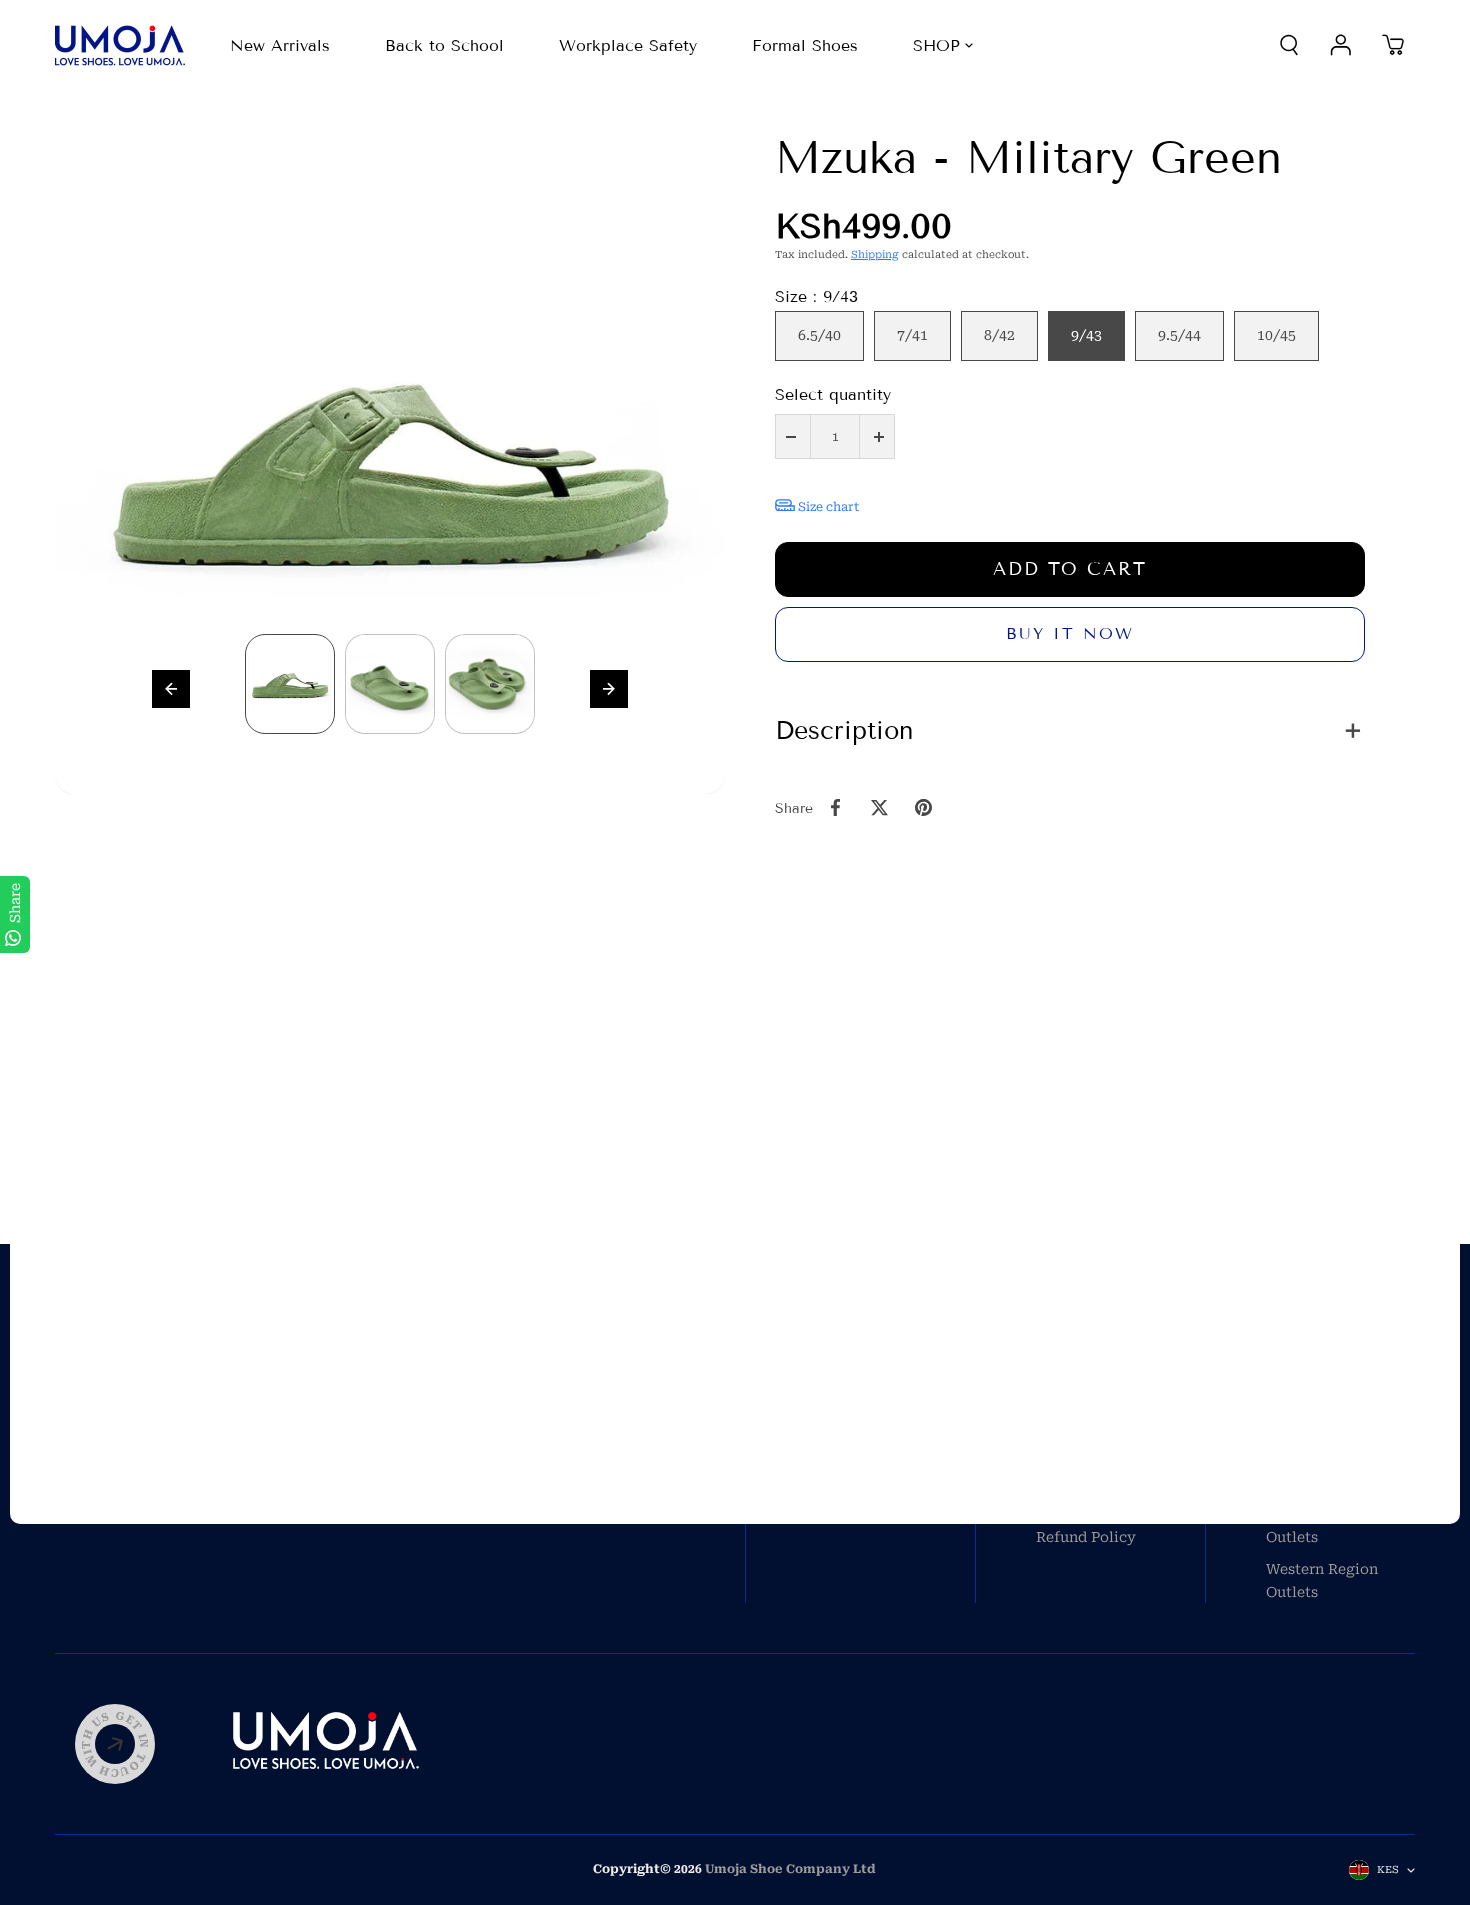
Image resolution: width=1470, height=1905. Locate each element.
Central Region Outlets (1319, 1525)
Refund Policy (1086, 1537)
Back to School (444, 45)
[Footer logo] (326, 1744)
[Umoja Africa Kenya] (120, 45)
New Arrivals (280, 45)
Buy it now (1070, 633)
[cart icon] (1393, 45)
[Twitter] (879, 808)
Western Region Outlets (1322, 1580)
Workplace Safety (628, 45)
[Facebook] (835, 808)
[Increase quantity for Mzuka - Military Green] (879, 436)
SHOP (936, 45)
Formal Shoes (805, 45)
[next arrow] (609, 689)
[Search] (1289, 45)
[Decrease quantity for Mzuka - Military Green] (791, 436)
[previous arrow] (171, 689)
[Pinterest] (923, 808)
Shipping (875, 254)
